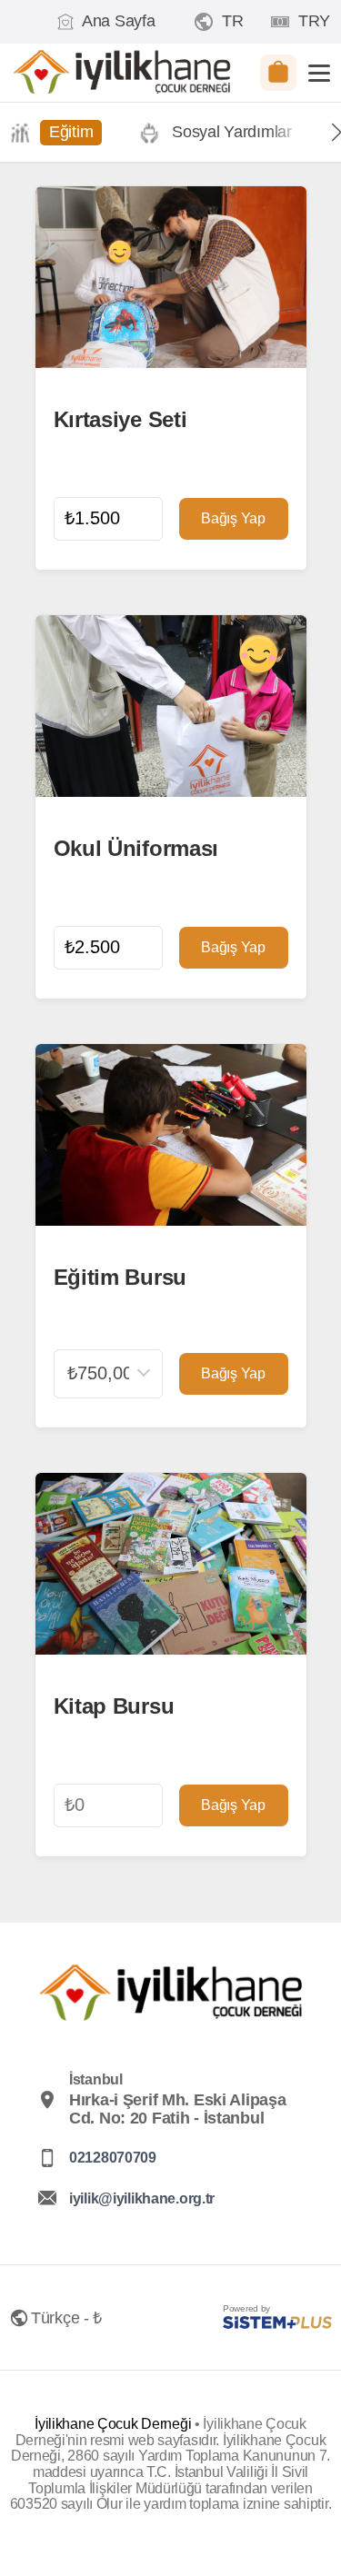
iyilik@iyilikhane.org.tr (142, 2198)
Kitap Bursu (114, 1706)
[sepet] (278, 73)
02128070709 (113, 2158)
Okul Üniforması (136, 849)
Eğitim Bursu (120, 1278)
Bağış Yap (233, 518)
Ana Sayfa (118, 21)
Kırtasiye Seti (120, 420)
